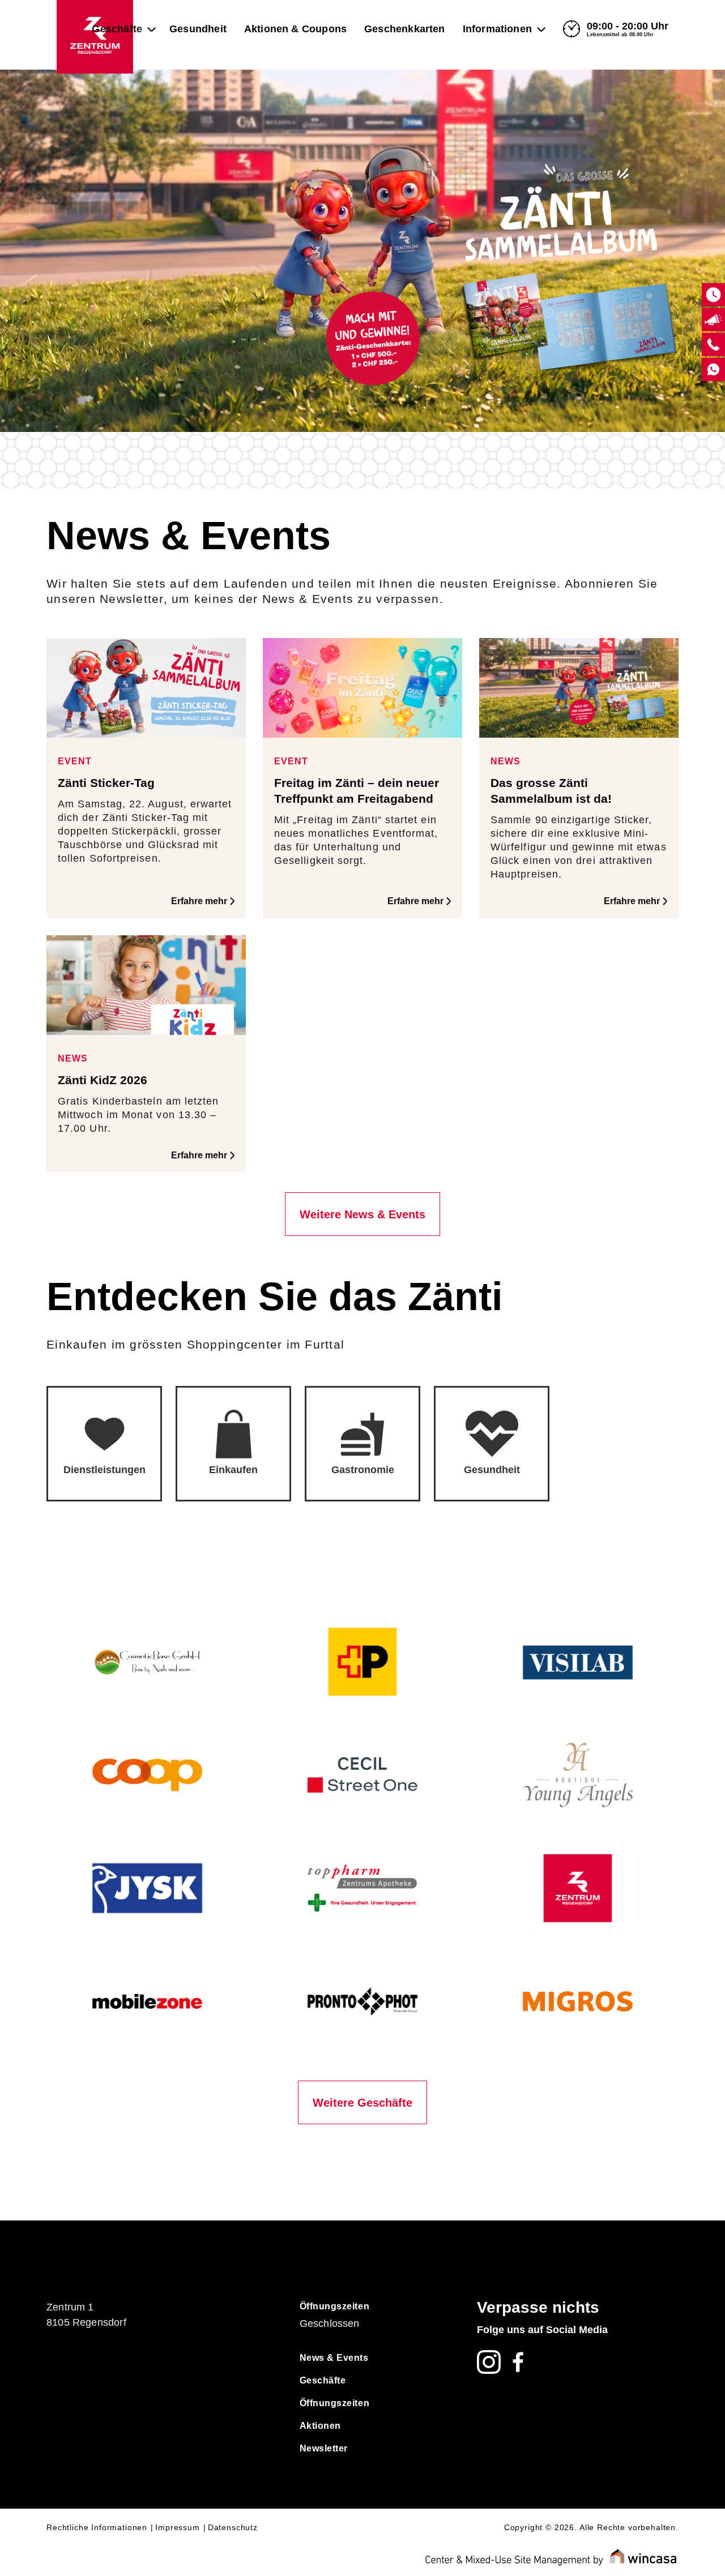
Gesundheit (198, 29)
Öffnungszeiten (334, 2306)
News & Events (334, 2358)
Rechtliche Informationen (97, 2527)
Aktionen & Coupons (295, 29)
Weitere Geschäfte (362, 2103)
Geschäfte (117, 29)
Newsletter (324, 2448)
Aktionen (320, 2426)
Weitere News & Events (362, 1214)
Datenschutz (233, 2527)
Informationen (497, 29)
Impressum (178, 2527)
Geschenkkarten (405, 29)
